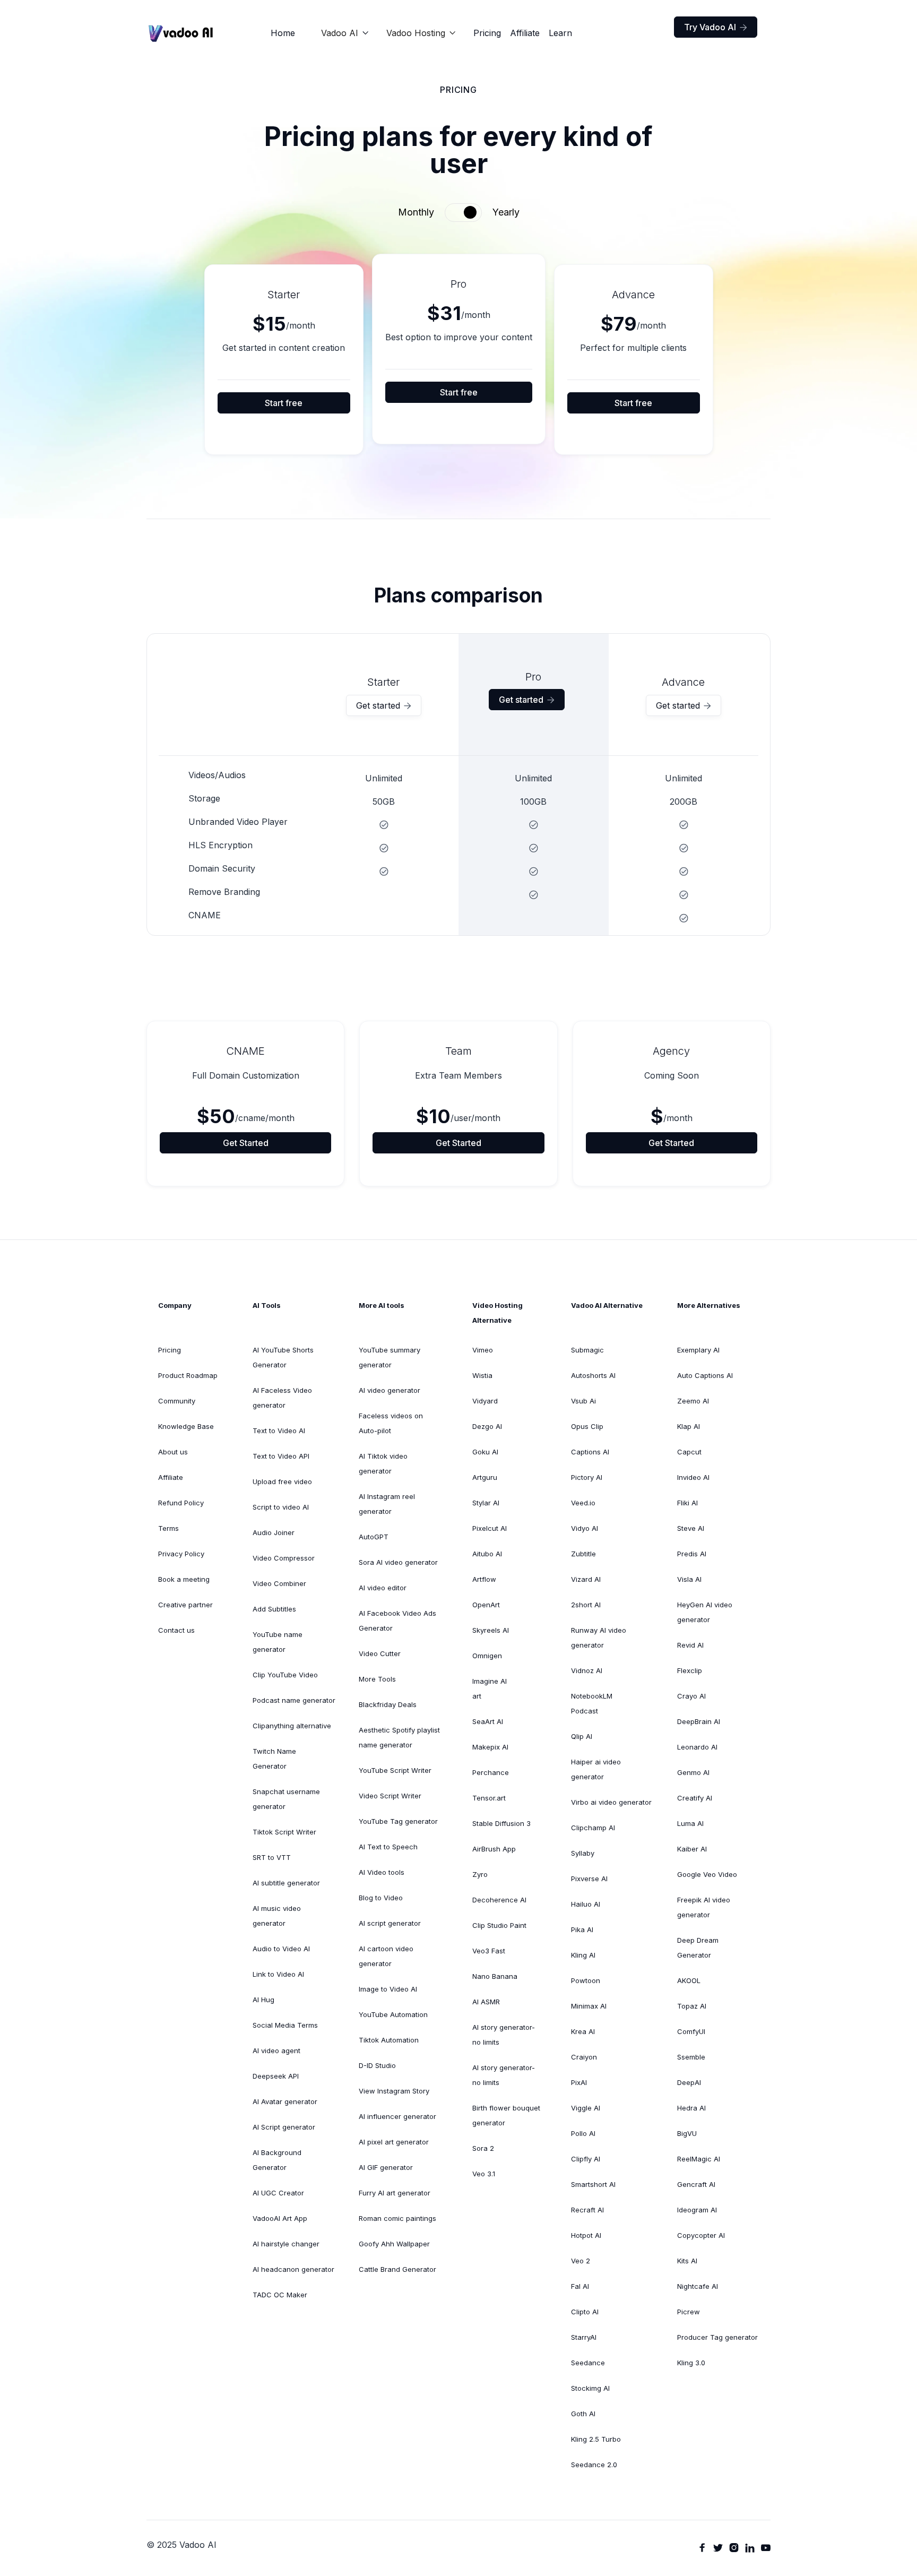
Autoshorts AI (593, 1375)
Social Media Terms (285, 2025)
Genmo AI (693, 1772)
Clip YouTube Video (285, 1675)
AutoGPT (374, 1537)
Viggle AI (586, 2108)
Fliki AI (687, 1503)
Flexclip (690, 1670)
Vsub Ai (583, 1401)
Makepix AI (490, 1747)
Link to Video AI (278, 1974)
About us (173, 1452)
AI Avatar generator (285, 2101)
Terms (168, 1528)
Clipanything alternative (292, 1726)
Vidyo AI (585, 1528)
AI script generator (390, 1923)
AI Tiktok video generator (383, 1463)
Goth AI (583, 2414)
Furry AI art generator (395, 2193)
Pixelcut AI (490, 1528)
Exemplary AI (698, 1350)
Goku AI (485, 1452)
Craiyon (584, 2057)
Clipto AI (585, 2312)
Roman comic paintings (397, 2218)
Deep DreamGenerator (698, 1948)
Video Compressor (284, 1558)
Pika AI (582, 1929)
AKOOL (689, 1980)
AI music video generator (277, 1916)
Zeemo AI (693, 1401)
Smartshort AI (593, 2184)
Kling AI (583, 1955)
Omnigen (487, 1656)
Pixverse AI (589, 1879)
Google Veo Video (707, 1874)
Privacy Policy (181, 1554)
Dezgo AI (487, 1426)
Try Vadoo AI (716, 27)
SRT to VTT (272, 1857)
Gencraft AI (696, 2184)
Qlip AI (582, 1736)
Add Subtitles (274, 1609)
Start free (284, 403)
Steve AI (691, 1528)
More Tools (377, 1679)
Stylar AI (486, 1503)
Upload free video (282, 1481)
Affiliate (525, 33)
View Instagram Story (394, 2091)
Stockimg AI (590, 2388)
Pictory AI (587, 1477)
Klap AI (689, 1426)
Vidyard (485, 1401)
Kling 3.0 (691, 2363)
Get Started (246, 1143)
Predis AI (692, 1554)
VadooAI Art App (280, 2218)
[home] (181, 33)
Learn (560, 33)
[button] (345, 33)
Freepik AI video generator (704, 1907)
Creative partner (185, 1605)
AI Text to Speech (388, 1847)
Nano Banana (495, 1976)
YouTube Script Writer (395, 1770)
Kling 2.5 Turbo (596, 2439)
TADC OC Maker (280, 2295)
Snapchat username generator (286, 1799)
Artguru (485, 1477)
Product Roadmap (188, 1375)
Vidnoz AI (587, 1670)
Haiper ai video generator (596, 1769)
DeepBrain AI (699, 1721)
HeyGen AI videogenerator (705, 1612)
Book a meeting (184, 1579)
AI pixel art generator (394, 2142)
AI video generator (390, 1390)
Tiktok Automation (389, 2040)
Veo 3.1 (484, 2174)
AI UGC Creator (278, 2193)
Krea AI (583, 2031)
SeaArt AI (488, 1721)
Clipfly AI (586, 2159)
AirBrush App (494, 1849)
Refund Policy (181, 1503)
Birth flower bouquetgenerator (506, 2115)
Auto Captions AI (705, 1375)
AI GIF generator (386, 2167)
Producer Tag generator (717, 2337)
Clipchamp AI (593, 1828)
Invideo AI (693, 1477)
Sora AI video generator (398, 1562)
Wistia (482, 1375)
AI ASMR (486, 2002)
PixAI (579, 2082)
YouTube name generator (278, 1642)
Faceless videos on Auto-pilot (391, 1423)
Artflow (484, 1579)
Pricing (487, 33)
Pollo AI (583, 2133)
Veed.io (583, 1503)
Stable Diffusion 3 (501, 1823)
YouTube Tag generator (398, 1821)
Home (283, 33)
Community (177, 1401)
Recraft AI (587, 2210)
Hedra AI (691, 2108)
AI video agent (276, 2051)
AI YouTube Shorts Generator (283, 1357)
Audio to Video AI (281, 1949)
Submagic (587, 1350)
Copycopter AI (701, 2235)
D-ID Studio (377, 2065)
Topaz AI (692, 2006)
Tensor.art (489, 1798)
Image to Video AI (388, 1989)
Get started (384, 705)
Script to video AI (281, 1507)
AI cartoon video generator (386, 1956)
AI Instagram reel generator (387, 1504)
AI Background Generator (277, 2160)
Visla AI (689, 1579)
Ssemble (691, 2057)
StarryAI (584, 2337)
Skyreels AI (491, 1630)
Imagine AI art (490, 1688)
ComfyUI (691, 2031)
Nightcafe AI (698, 2286)
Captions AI (590, 1452)
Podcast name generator (294, 1700)
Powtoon (586, 1980)
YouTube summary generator (390, 1357)
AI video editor (383, 1588)
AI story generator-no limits (504, 2035)
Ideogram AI (697, 2210)
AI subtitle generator (286, 1883)
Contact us (176, 1630)
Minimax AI (589, 2006)
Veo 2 (581, 2261)
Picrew (689, 2312)
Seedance (588, 2363)
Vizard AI (586, 1579)
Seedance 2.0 (594, 2465)
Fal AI (580, 2286)
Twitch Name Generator (274, 1759)
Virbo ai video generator (611, 1802)
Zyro (480, 1874)
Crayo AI (691, 1696)
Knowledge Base (186, 1426)
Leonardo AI (697, 1747)
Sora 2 (483, 2148)
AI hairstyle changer (286, 2244)
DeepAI (689, 2082)
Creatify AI (695, 1798)
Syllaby (583, 1853)
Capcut (689, 1452)
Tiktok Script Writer (284, 1832)
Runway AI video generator (599, 1638)
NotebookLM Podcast (592, 1703)
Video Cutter (380, 1653)
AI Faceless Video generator (282, 1398)
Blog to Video (381, 1898)
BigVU (687, 2133)
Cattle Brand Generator (397, 2269)
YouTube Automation (393, 2014)
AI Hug (263, 2000)
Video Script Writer (390, 1796)
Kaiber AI (692, 1849)
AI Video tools (382, 1872)
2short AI (586, 1605)
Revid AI (690, 1645)
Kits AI (687, 2261)
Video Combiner (279, 1583)
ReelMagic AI (699, 2159)
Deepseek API (276, 2076)
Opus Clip (587, 1426)
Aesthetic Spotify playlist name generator (399, 1737)
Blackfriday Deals (388, 1704)
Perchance (491, 1772)
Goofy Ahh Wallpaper (394, 2244)
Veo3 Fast (489, 1951)
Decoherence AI (499, 1900)
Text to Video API (281, 1456)
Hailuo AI (586, 1904)
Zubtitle (583, 1554)
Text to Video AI (279, 1431)
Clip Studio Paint (499, 1925)
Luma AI (690, 1823)
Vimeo (483, 1350)
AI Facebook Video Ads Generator (397, 1621)
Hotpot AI (586, 2235)
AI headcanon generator (293, 2269)
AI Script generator (284, 2127)
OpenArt (486, 1605)
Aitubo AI (487, 1554)
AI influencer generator (397, 2116)
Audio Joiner (274, 1532)
